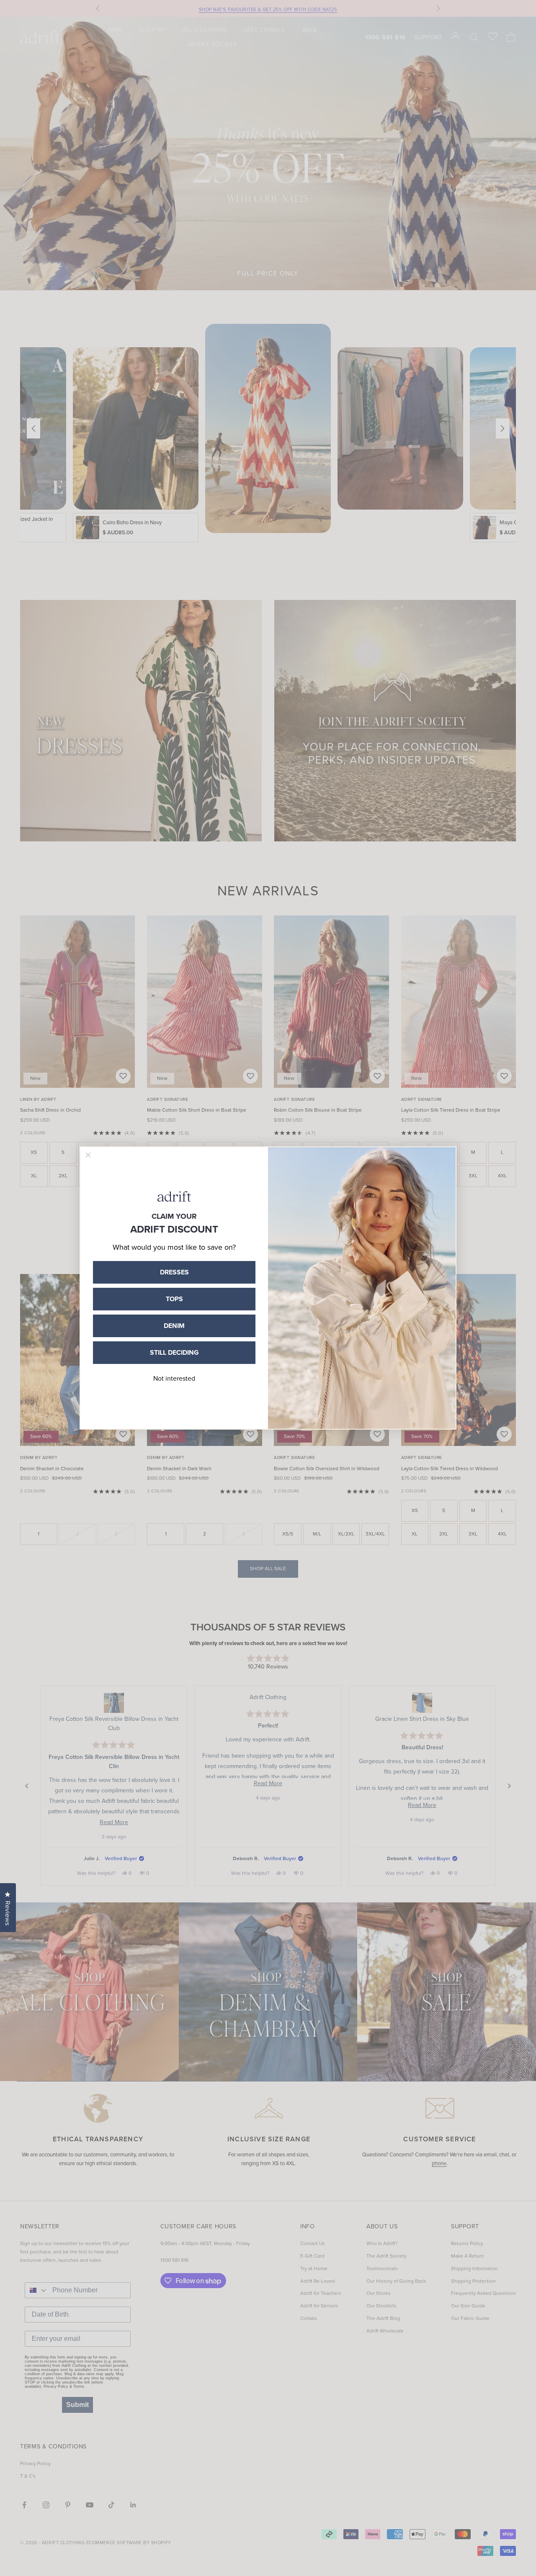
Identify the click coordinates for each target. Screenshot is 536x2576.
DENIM (174, 1326)
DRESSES (174, 1272)
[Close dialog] (88, 1155)
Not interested (174, 1378)
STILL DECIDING (174, 1352)
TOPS (174, 1299)
